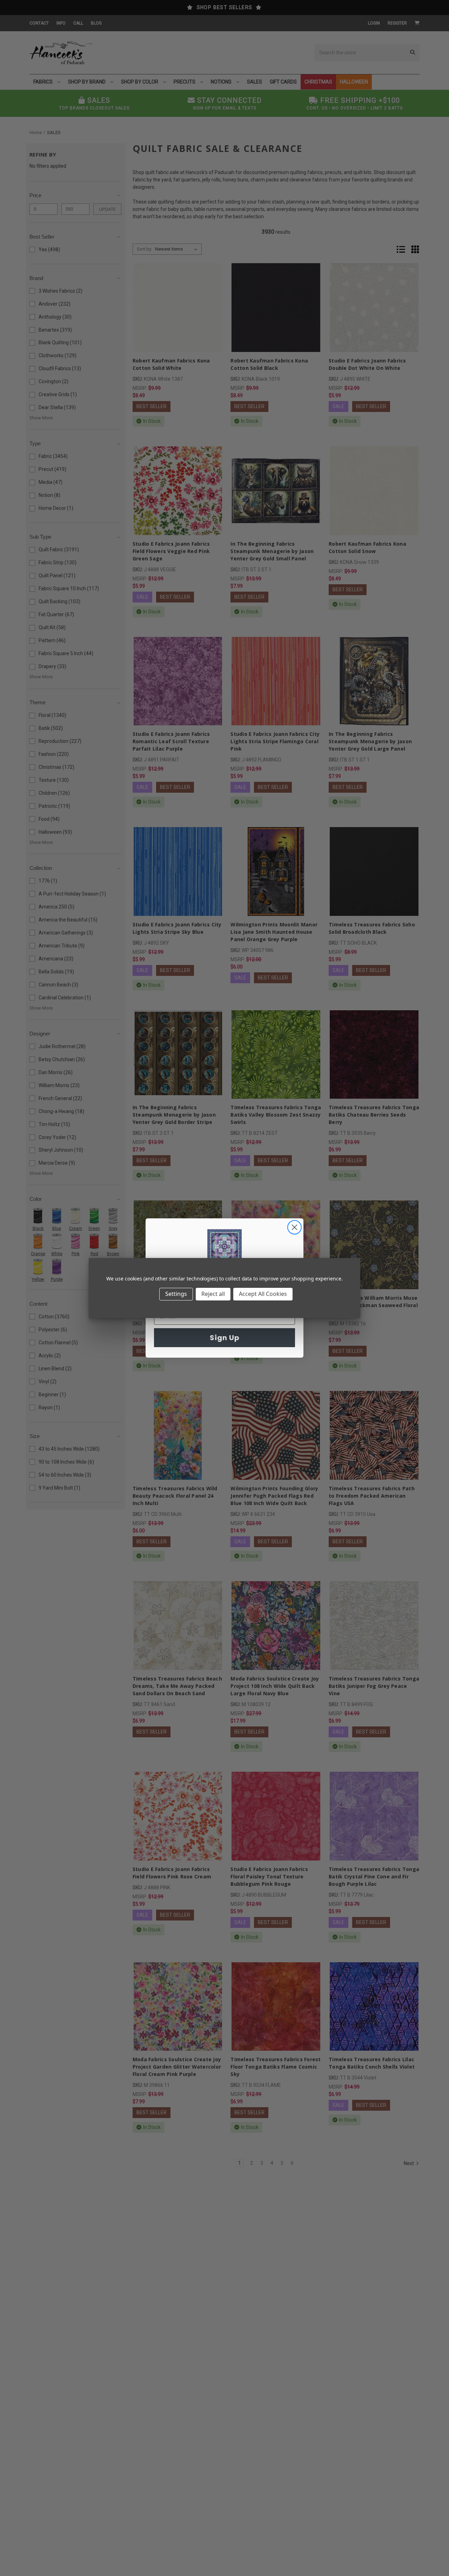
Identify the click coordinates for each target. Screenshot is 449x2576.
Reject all (213, 1294)
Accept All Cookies (263, 1294)
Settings (176, 1294)
